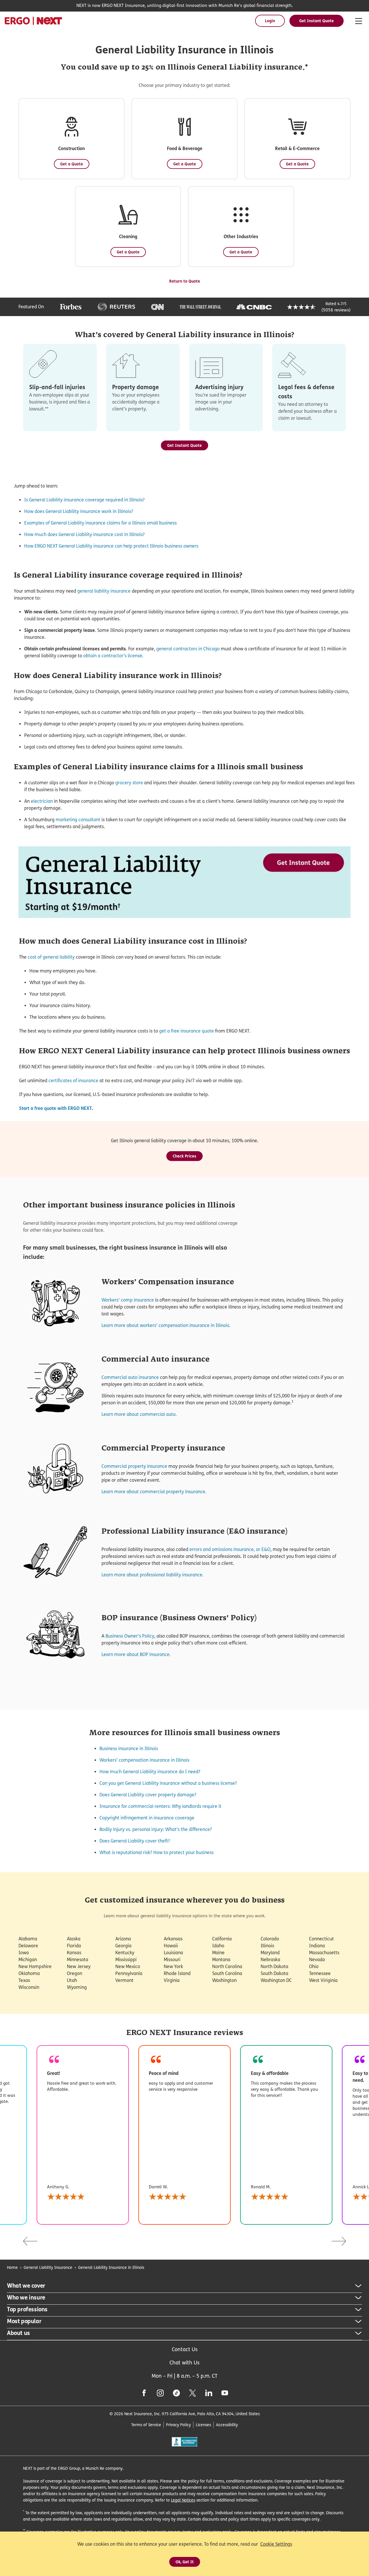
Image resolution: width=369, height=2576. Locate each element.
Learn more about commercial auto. (139, 1414)
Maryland (270, 1953)
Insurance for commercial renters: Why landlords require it (160, 1806)
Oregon (75, 1973)
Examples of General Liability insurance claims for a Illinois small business (100, 523)
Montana (221, 1960)
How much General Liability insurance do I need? (150, 1772)
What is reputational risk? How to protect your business (157, 1852)
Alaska (74, 1939)
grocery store (129, 783)
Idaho (218, 1946)
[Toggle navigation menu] (359, 21)
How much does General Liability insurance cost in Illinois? (84, 534)
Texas (24, 1980)
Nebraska (270, 1960)
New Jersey (79, 1966)
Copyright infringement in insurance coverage (147, 1818)
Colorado (270, 1939)
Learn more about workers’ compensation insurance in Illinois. (166, 1325)
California (222, 1939)
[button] (71, 139)
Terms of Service (146, 2425)
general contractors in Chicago (188, 649)
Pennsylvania (129, 1973)
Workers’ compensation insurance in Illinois (144, 1760)
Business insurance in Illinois (129, 1749)
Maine (218, 1953)
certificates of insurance (73, 1081)
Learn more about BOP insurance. (136, 1654)
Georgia (123, 1946)
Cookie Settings (276, 2544)
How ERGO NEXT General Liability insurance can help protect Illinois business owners (111, 546)
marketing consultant (78, 820)
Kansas (74, 1953)
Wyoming (77, 1987)
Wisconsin (29, 1987)
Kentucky (125, 1953)
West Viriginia (323, 1980)
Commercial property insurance (134, 1466)
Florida (74, 1946)
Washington (224, 1980)
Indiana (317, 1946)
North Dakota (274, 1966)
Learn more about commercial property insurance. (154, 1492)
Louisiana (173, 1953)
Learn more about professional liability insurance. (153, 1575)
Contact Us (185, 2349)
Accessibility (227, 2425)
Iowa (24, 1953)
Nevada (317, 1960)
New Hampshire (35, 1966)
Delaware (28, 1946)
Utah (72, 1980)
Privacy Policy (178, 2425)
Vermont (124, 1980)
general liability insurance (104, 591)
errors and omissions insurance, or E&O (230, 1549)
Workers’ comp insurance (128, 1300)
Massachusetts (324, 1953)
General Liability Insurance (48, 2267)
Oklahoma (29, 1973)
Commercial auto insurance (130, 1377)
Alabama (28, 1939)
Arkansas (173, 1939)
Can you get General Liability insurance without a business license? (168, 1783)
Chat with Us (184, 2363)
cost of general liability (51, 957)
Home (12, 2267)
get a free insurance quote (187, 1031)
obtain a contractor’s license (113, 656)
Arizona (123, 1939)
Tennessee (320, 1973)
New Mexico (128, 1966)
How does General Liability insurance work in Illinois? (79, 511)
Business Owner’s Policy (130, 1636)
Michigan (28, 1960)
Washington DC (276, 1980)
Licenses (203, 2425)
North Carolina (227, 1966)
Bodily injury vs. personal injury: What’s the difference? (156, 1829)
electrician (42, 801)
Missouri (172, 1960)
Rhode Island (177, 1973)
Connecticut (321, 1939)
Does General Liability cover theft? (135, 1841)
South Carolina (227, 1973)
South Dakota (274, 1973)
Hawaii (171, 1946)
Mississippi (126, 1960)
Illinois (267, 1946)
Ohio (314, 1966)
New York (173, 1966)
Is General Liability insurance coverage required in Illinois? (84, 500)
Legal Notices (183, 2500)
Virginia (172, 1980)
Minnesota (78, 1960)
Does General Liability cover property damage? (148, 1795)
